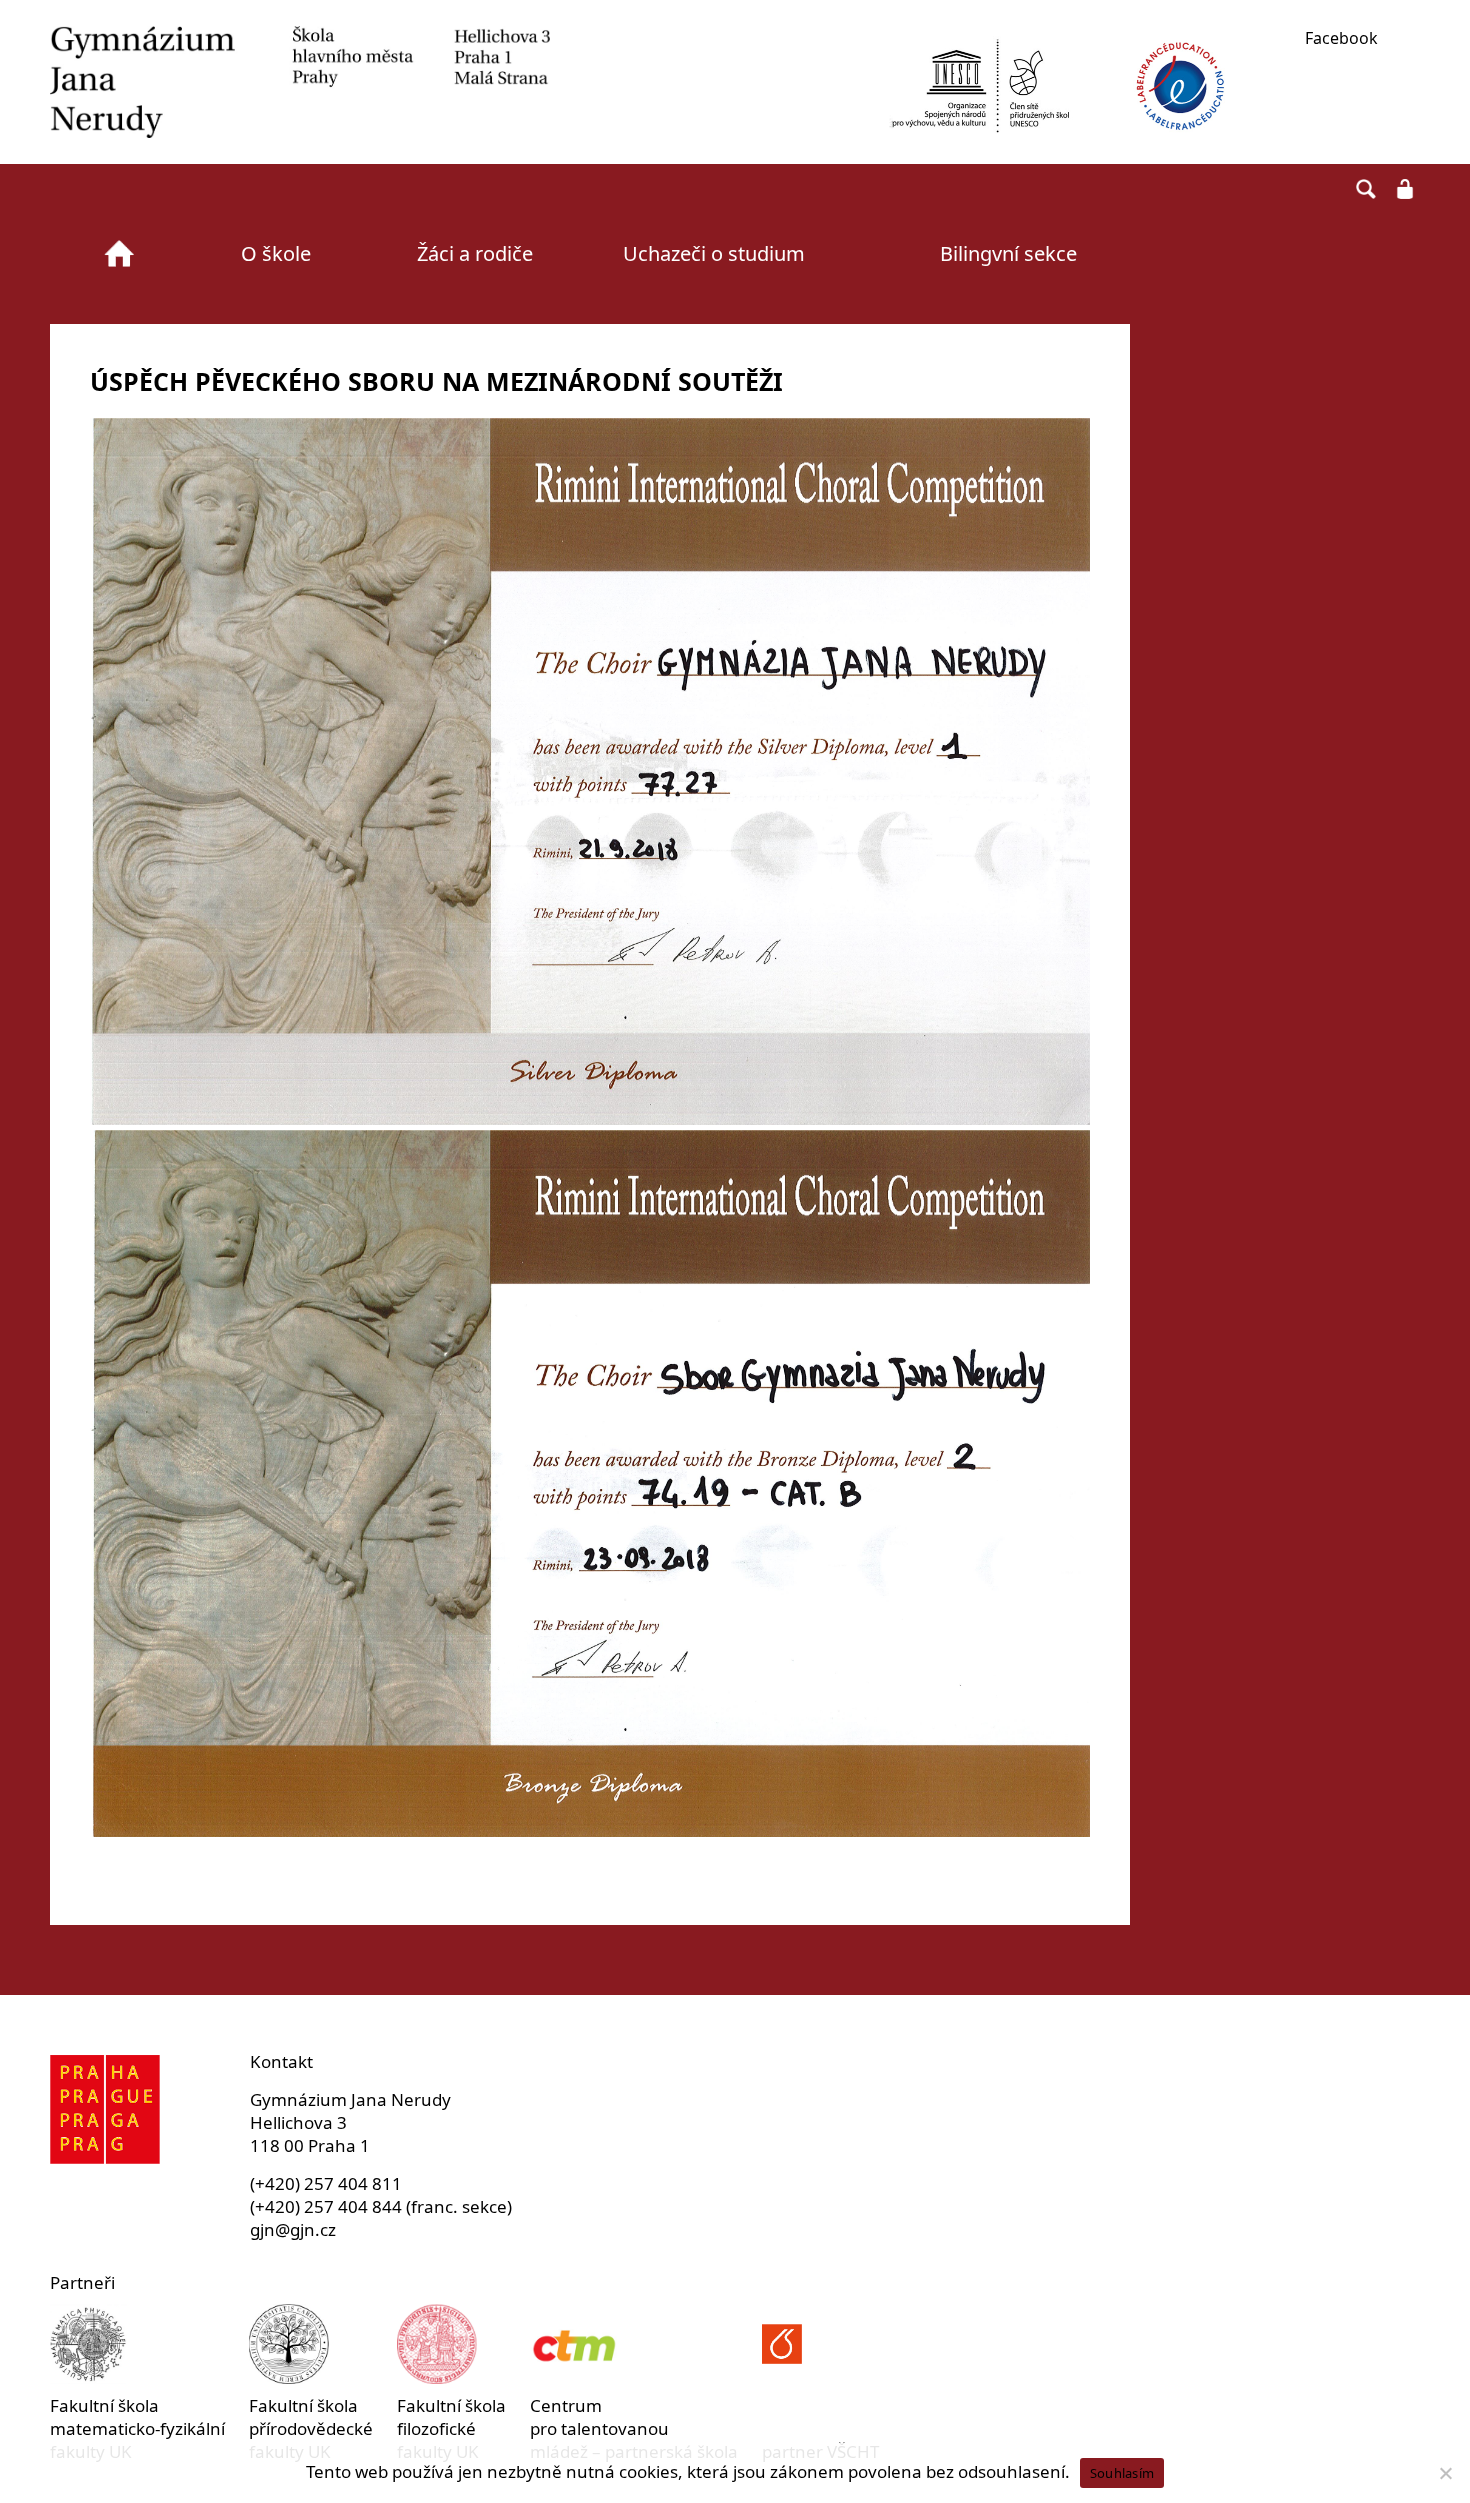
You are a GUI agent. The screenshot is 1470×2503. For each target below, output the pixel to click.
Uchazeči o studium (714, 253)
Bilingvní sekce (1008, 253)
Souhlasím (1122, 2473)
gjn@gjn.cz (293, 2229)
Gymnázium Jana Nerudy (300, 82)
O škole (276, 253)
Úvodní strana (118, 254)
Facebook (1341, 38)
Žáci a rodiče (475, 253)
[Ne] (1445, 2473)
